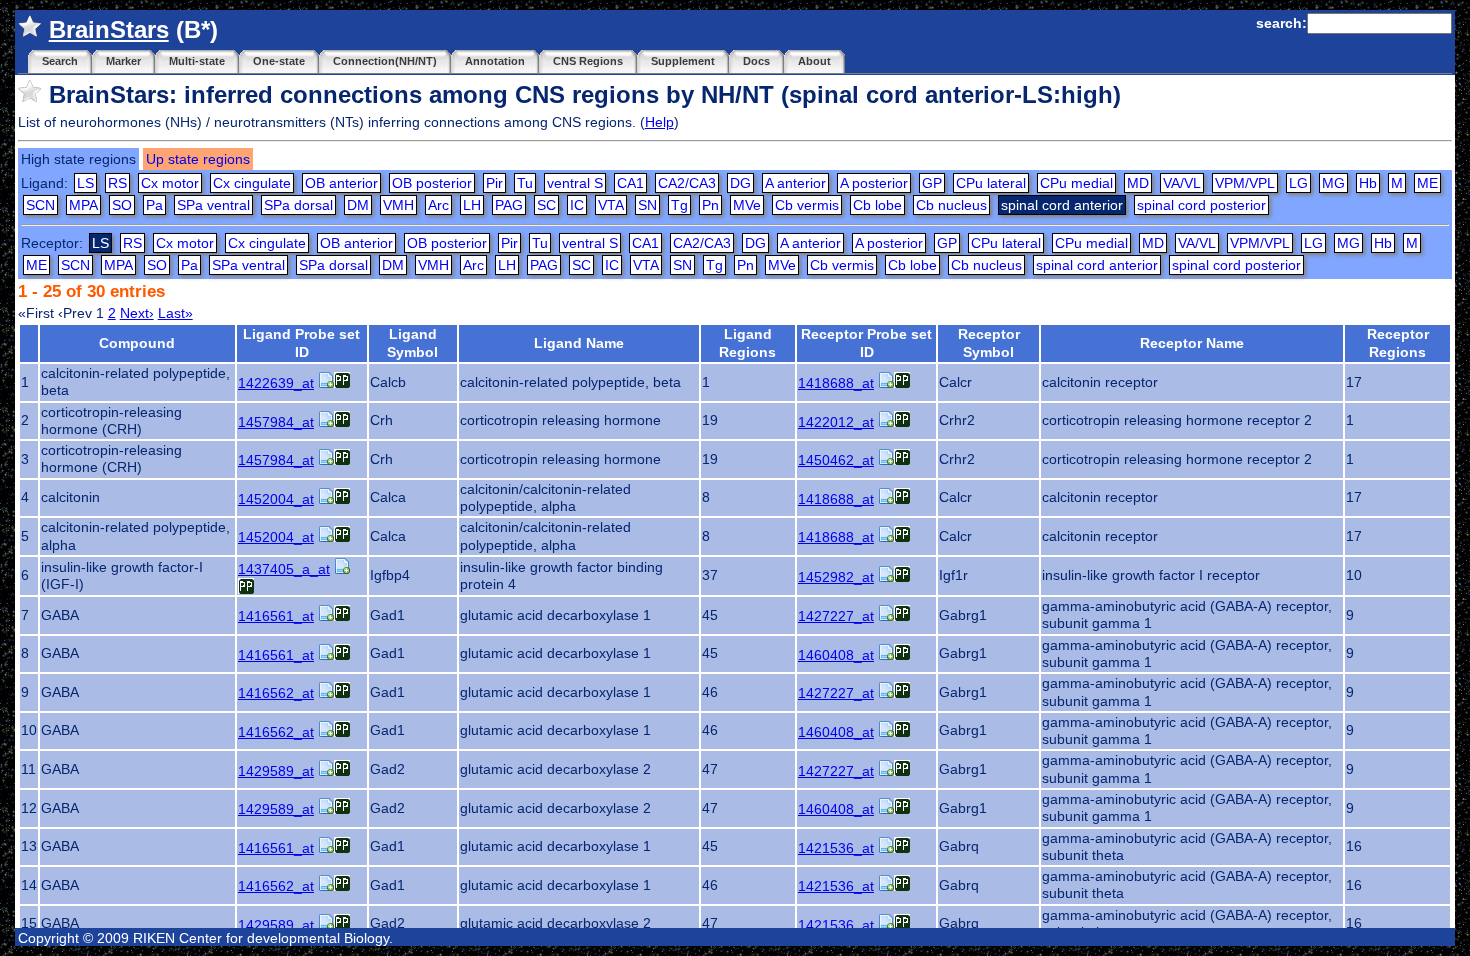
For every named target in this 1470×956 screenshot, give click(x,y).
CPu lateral (991, 183)
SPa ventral (213, 205)
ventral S (575, 183)
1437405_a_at (284, 569)
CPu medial (1076, 183)
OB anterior (341, 183)
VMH (398, 205)
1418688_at (836, 383)
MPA (83, 205)
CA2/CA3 (687, 183)
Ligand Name (579, 343)
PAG (509, 205)
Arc (438, 205)
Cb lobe (877, 205)
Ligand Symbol (412, 342)
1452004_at (276, 499)
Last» (175, 313)
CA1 (630, 183)
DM (358, 205)
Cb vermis (807, 205)
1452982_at (836, 577)
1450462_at (836, 460)
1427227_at (836, 616)
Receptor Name (1192, 343)
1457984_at (276, 422)
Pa (154, 205)
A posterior (874, 183)
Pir (494, 183)
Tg (679, 205)
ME (1427, 183)
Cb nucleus (951, 205)
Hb (1368, 183)
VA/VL (1182, 183)
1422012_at (836, 422)
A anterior (795, 183)
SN (647, 205)
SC (546, 205)
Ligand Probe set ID (301, 342)
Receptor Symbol (989, 342)
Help (659, 122)
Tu (525, 183)
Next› (137, 313)
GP (932, 183)
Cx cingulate (252, 183)
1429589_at (276, 771)
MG (1333, 183)
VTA (611, 205)
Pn (710, 205)
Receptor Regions (1398, 342)
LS (85, 183)
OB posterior (432, 183)
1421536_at (836, 848)
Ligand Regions (747, 342)
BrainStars (109, 29)
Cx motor (170, 183)
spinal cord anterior (1097, 265)
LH (472, 205)
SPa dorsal (298, 205)
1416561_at (276, 616)
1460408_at (836, 655)
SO (122, 205)
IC (577, 205)
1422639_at (276, 383)
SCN (40, 205)
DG (740, 183)
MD (1138, 183)
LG (1298, 183)
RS (117, 183)
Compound (137, 343)
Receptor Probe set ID (866, 342)
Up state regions (198, 159)
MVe (747, 205)
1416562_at (276, 693)
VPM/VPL (1245, 183)
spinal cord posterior (1201, 205)
